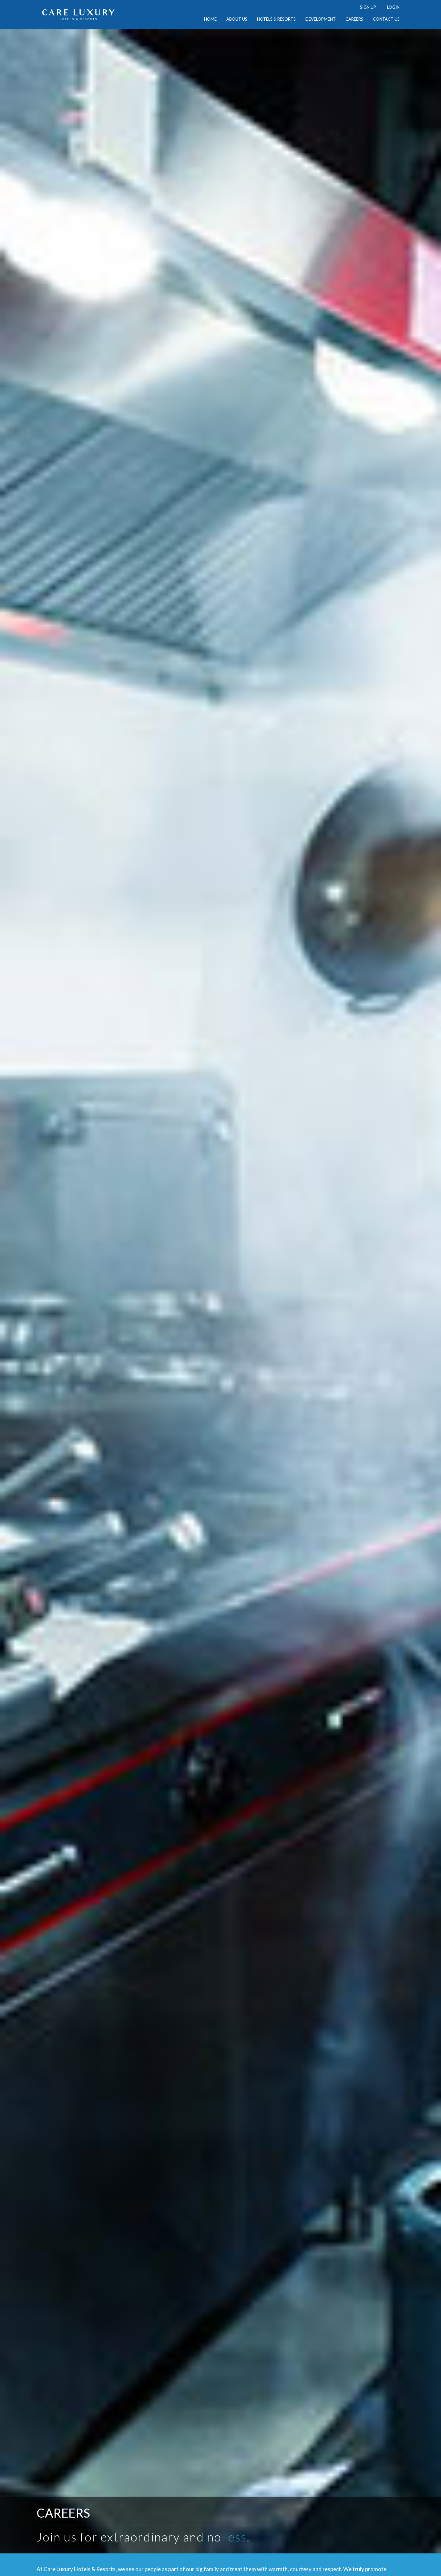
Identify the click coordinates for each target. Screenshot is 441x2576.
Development (321, 19)
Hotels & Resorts (276, 19)
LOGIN (393, 7)
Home (210, 19)
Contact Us (386, 19)
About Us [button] (237, 19)
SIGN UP (368, 7)
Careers (354, 19)
